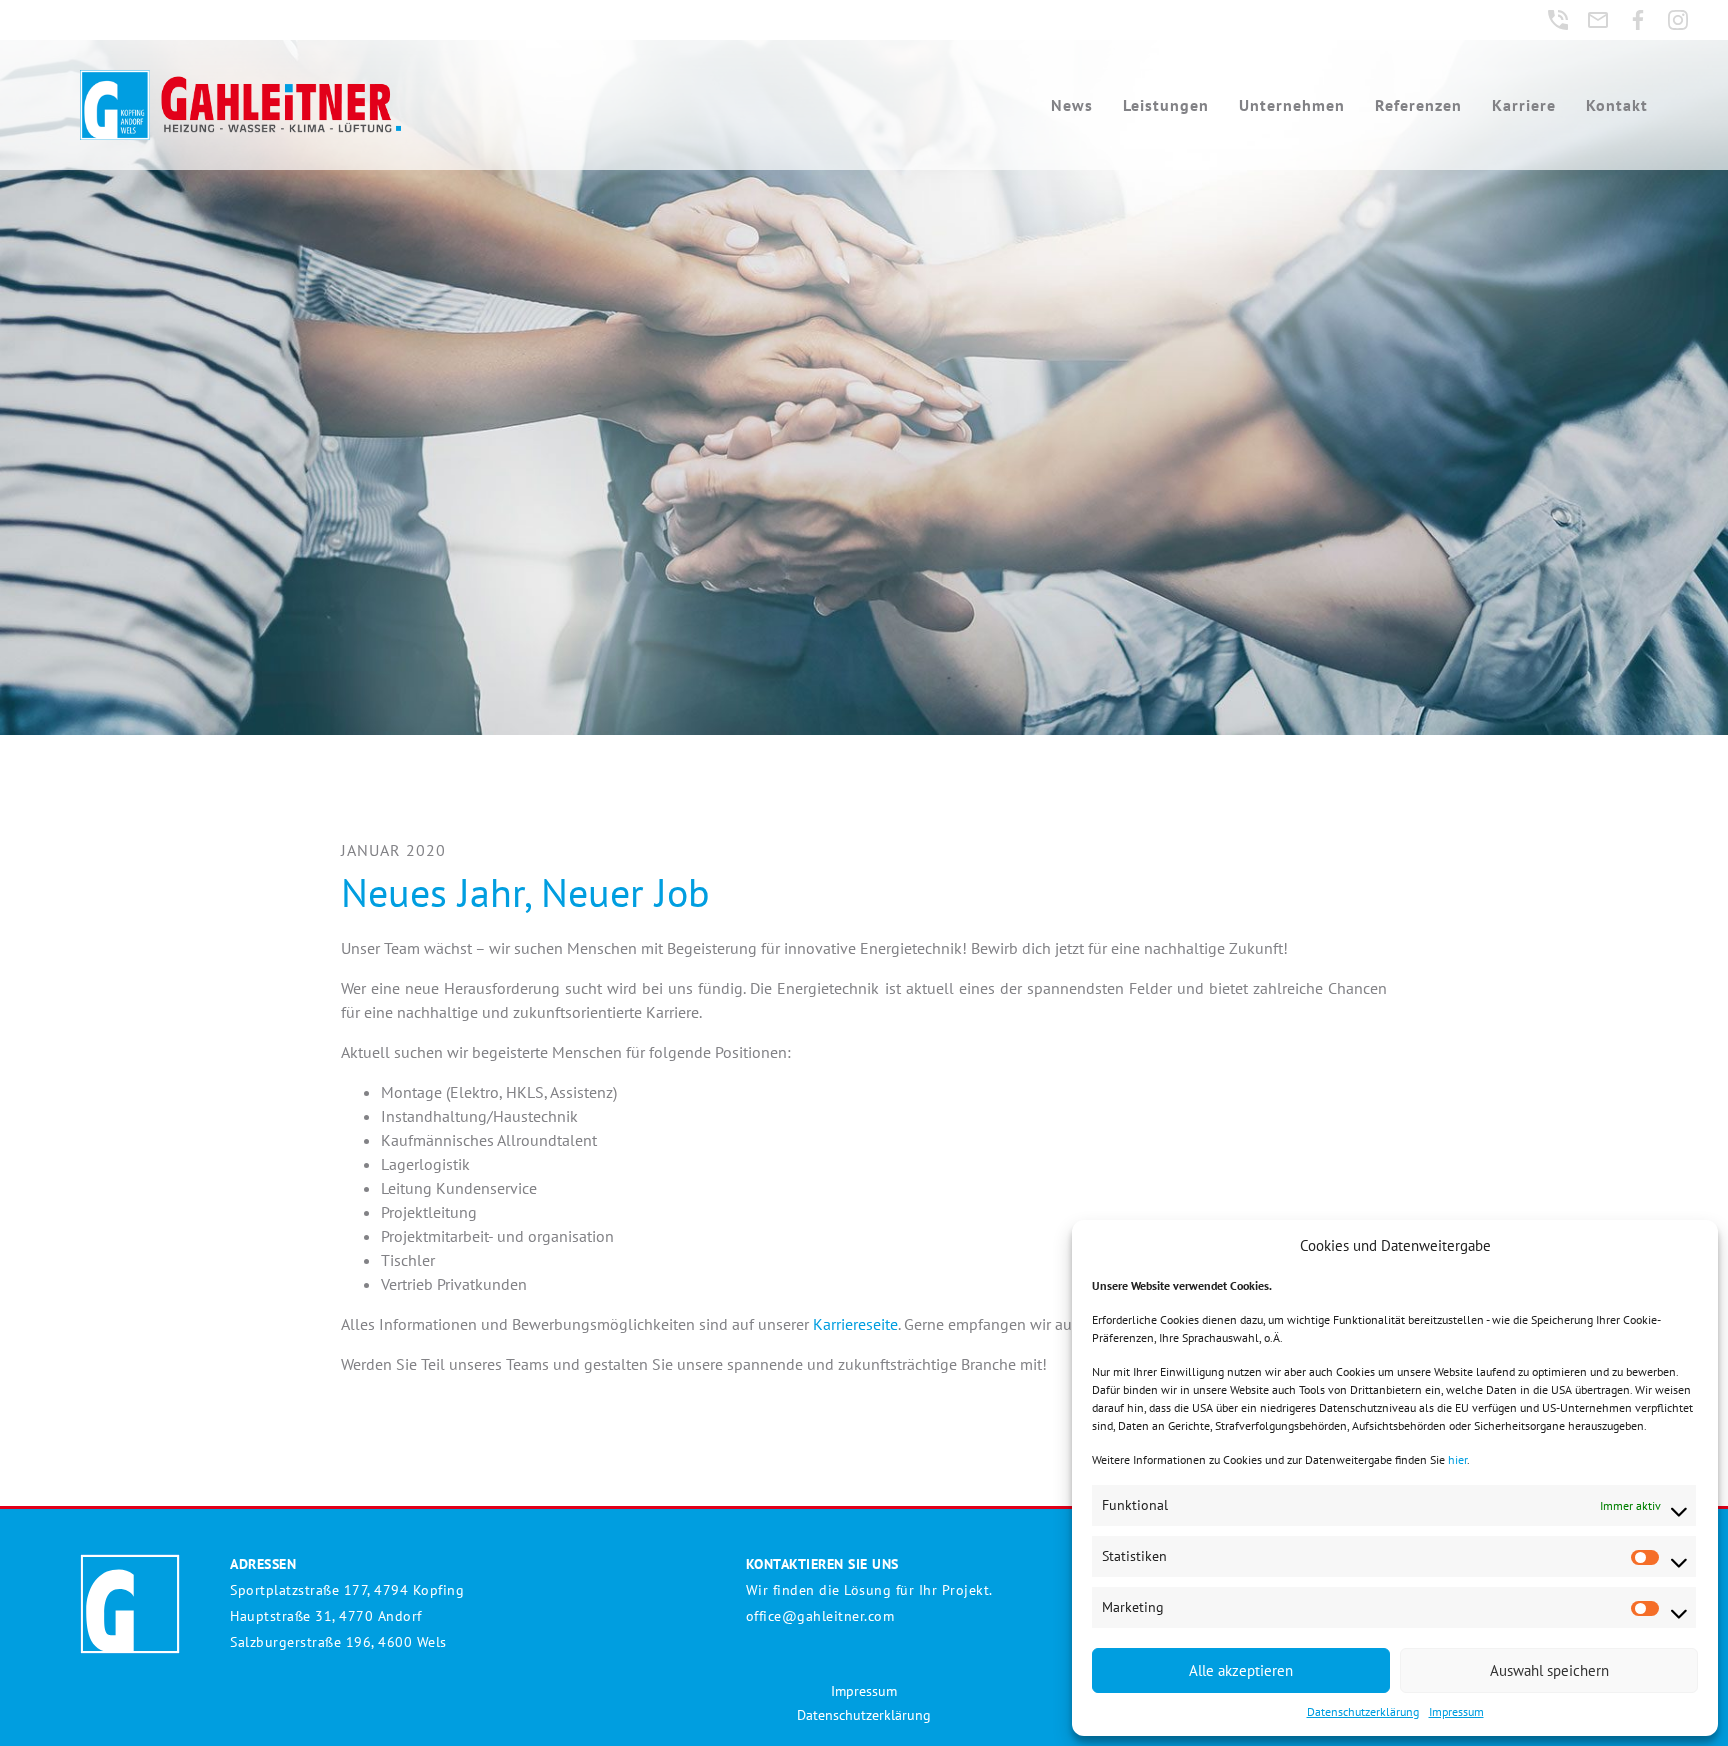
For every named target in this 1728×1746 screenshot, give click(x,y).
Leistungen (1166, 105)
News (1072, 105)
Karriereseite (855, 1324)
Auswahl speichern (1549, 1670)
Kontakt (1617, 105)
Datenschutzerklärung (1363, 1711)
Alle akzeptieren (1241, 1670)
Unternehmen (1292, 105)
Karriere (1524, 105)
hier (1457, 1459)
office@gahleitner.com (820, 1616)
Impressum (1456, 1711)
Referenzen (1418, 105)
